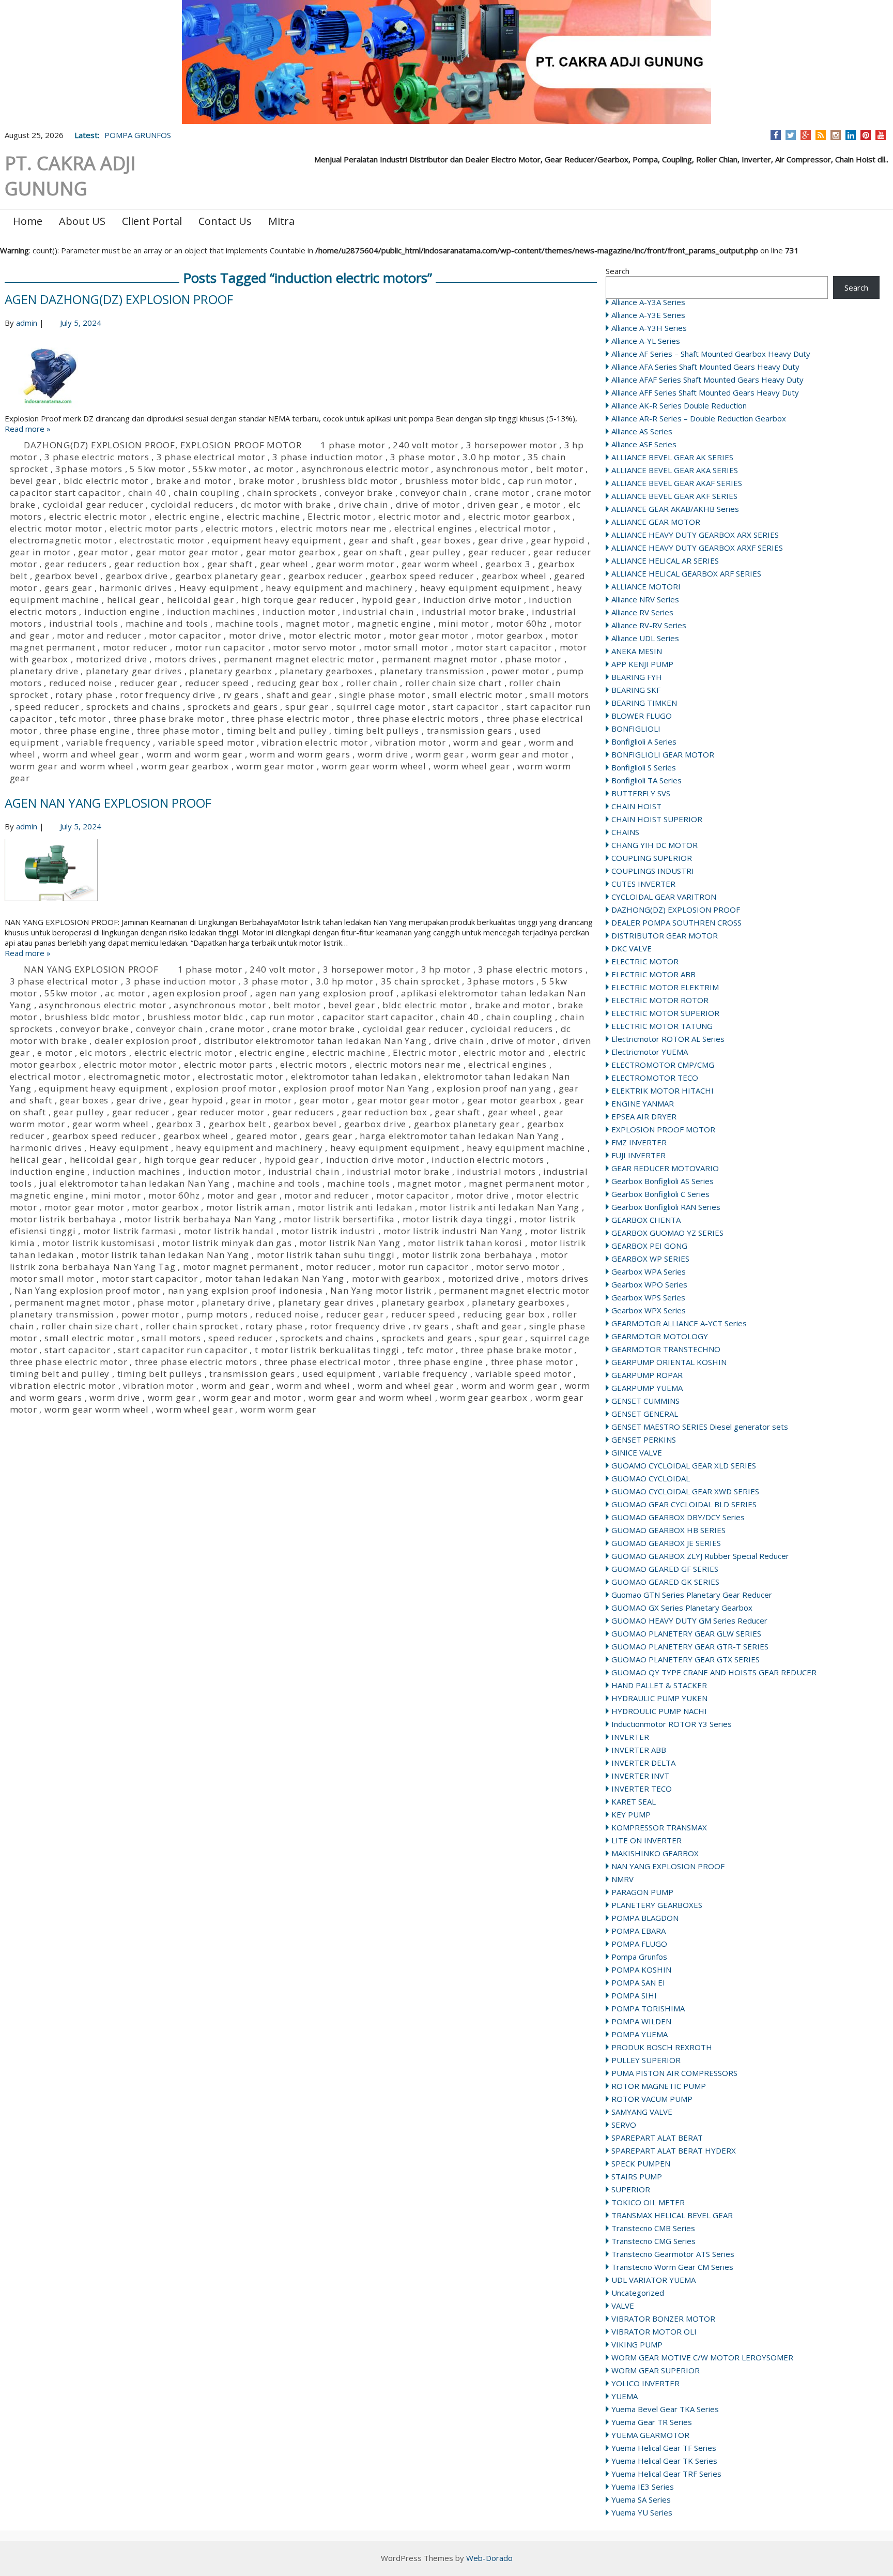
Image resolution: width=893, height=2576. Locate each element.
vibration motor (411, 742)
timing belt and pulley (277, 730)
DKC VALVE (632, 948)
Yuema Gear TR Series (652, 2422)
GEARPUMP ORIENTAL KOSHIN (669, 1362)
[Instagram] (836, 135)
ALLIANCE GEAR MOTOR (656, 522)
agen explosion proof (200, 993)
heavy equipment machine (526, 1148)
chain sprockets (282, 493)
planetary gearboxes (326, 671)
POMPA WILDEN (641, 2021)
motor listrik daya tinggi (457, 1219)
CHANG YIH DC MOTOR (655, 845)
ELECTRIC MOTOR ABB (653, 974)
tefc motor (83, 718)
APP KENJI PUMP (642, 664)
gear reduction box (157, 564)
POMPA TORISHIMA (648, 2008)
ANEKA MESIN (637, 651)
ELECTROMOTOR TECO (655, 1078)
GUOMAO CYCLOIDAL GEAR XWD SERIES (685, 1491)
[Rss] (821, 135)
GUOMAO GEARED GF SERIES (665, 1569)
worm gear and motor (520, 754)
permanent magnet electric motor (299, 659)
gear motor (103, 552)
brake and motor (194, 481)
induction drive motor (472, 600)
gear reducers (75, 564)
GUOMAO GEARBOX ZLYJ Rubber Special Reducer (700, 1556)
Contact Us (225, 221)
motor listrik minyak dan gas (227, 1243)
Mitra (281, 221)
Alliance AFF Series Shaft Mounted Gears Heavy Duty (705, 392)
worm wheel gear (472, 766)
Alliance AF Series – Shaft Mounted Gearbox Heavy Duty (711, 354)
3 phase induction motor (327, 457)
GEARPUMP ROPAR (647, 1375)
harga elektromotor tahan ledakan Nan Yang (459, 1136)
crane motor (502, 493)
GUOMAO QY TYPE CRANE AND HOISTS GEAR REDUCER (714, 1672)
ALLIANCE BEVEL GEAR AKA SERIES (675, 470)
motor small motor (406, 647)
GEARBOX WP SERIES (650, 1259)
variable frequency (108, 742)
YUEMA (625, 2396)
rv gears (241, 695)
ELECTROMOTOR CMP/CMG (663, 1065)
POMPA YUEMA (640, 2034)
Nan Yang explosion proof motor (87, 1290)
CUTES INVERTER (643, 884)
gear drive (501, 540)
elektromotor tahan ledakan (354, 1076)
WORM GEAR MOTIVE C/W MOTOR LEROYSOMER (702, 2357)
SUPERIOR (631, 2189)
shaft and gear (299, 695)
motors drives (185, 659)
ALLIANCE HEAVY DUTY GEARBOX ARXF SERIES (697, 548)
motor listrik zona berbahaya (467, 1255)
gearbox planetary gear (228, 576)
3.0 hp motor (491, 457)
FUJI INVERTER (638, 1155)
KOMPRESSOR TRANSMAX (659, 1827)
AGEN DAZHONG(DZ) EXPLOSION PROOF (119, 299)
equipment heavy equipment (276, 540)
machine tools (247, 623)
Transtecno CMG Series (653, 2241)
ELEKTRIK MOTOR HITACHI (663, 1090)
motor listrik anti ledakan (355, 1207)
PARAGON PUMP (642, 1892)
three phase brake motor (169, 718)
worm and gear (487, 742)
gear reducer (497, 552)
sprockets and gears (233, 707)
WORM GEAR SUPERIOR (656, 2370)
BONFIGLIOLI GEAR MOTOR (663, 754)
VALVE (623, 2306)
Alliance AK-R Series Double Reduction (679, 405)
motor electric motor (335, 635)
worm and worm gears (300, 754)
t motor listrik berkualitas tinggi (327, 1350)
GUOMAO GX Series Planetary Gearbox (682, 1608)
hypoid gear (389, 600)
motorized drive (112, 659)
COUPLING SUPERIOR (652, 858)
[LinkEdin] (851, 135)
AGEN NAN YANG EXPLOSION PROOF (108, 803)
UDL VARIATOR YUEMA (653, 2280)
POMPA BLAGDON (645, 1918)
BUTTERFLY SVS (641, 793)
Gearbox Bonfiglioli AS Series (663, 1181)
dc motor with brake (286, 504)
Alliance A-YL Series (646, 341)
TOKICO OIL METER (648, 2202)
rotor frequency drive (168, 695)
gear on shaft (373, 552)
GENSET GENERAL (645, 1414)
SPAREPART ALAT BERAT (657, 2138)
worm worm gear (278, 1409)
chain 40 (147, 493)
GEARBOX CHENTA (646, 1220)
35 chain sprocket (420, 981)
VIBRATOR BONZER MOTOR (663, 2319)
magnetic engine (394, 623)
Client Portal (152, 221)
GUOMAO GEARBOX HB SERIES (668, 1530)
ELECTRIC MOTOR (645, 961)
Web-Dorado (489, 2558)
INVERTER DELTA (643, 1763)
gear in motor (40, 552)
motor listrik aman (248, 1207)
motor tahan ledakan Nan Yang (275, 1278)
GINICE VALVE (637, 1452)
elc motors (103, 1052)
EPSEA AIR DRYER (644, 1116)
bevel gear (33, 481)
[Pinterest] (866, 135)
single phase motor (382, 695)
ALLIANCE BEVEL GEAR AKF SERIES (674, 496)
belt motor (560, 469)
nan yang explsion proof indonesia (245, 1290)
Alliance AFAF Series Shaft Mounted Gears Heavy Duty (707, 380)
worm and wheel (313, 1385)
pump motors (217, 1314)
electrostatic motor (162, 540)
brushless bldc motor (350, 481)
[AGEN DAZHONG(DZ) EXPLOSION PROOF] (301, 374)
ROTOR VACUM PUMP (652, 2099)
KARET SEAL (634, 1801)
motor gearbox (510, 635)
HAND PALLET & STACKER (659, 1685)
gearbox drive (136, 576)
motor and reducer (99, 635)
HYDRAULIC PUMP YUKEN (659, 1698)
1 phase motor (353, 445)
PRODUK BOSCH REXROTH (662, 2047)
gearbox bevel (66, 576)
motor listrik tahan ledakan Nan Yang (165, 1255)
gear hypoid (558, 540)
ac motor (274, 469)
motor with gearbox (396, 1278)
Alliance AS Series (642, 431)
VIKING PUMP (637, 2344)
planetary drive (44, 671)
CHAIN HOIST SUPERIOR (657, 819)
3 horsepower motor (511, 445)
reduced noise (81, 683)
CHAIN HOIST (636, 806)
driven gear (493, 504)
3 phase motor (422, 457)
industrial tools (84, 623)
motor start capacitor (504, 647)
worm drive (383, 754)
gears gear (68, 588)
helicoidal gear (201, 600)
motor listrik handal (229, 1231)
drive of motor (428, 504)
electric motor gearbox (519, 516)
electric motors (239, 528)
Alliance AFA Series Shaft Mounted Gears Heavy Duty (705, 367)
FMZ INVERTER (639, 1142)
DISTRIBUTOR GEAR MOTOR (665, 935)
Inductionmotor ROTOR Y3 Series (672, 1724)
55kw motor (219, 469)
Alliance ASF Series (644, 444)
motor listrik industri (328, 1231)
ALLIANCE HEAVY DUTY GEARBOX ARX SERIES (695, 535)
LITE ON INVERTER (646, 1840)
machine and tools (167, 623)
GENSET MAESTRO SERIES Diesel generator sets (700, 1427)
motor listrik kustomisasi (99, 1243)
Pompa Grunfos (639, 1957)
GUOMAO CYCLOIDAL (651, 1478)
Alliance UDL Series (645, 638)
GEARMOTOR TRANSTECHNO (666, 1349)
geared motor (267, 1136)
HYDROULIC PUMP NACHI (659, 1711)
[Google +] (806, 135)
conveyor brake (359, 493)
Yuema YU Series (642, 2512)
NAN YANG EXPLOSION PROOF (668, 1866)
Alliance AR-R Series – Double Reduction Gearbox (699, 418)
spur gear (307, 707)
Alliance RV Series (642, 612)
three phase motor (178, 730)
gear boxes (446, 540)
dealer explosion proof (146, 1041)
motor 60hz (522, 623)
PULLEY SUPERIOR (646, 2060)
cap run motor (540, 481)
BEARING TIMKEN (644, 703)
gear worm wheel (440, 564)
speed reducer (47, 707)
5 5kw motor (158, 469)
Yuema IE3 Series (643, 2487)
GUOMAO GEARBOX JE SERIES (666, 1543)
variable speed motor (206, 742)
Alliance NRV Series (645, 599)
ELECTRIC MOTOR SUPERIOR (665, 1013)
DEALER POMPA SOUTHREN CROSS (676, 922)
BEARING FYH (637, 677)
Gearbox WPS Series (648, 1297)
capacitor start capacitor (65, 493)
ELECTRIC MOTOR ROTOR (660, 1000)
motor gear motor (429, 635)
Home (28, 221)
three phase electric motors (418, 718)
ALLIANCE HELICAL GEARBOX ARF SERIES (686, 573)
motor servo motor (315, 647)
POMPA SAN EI (638, 1982)
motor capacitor (185, 635)
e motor (544, 504)
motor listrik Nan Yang (350, 1243)
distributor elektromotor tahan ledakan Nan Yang (315, 1041)
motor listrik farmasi (130, 1231)
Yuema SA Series (641, 2499)
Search (618, 271)
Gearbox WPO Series (649, 1284)
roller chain (372, 683)
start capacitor (466, 707)
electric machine (264, 516)
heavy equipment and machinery (339, 588)
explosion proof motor (226, 1088)
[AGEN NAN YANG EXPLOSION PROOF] (301, 878)
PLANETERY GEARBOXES (657, 1905)
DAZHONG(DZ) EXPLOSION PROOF (676, 910)
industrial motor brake (473, 611)
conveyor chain (433, 493)
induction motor (299, 611)
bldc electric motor (106, 481)
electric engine (187, 516)
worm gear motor (275, 766)
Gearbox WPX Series (649, 1310)
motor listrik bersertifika (339, 1219)
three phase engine (87, 730)
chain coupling (207, 493)
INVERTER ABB (639, 1750)
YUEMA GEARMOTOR (650, 2435)
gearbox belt (237, 1124)
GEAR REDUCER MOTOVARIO (665, 1168)
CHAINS (625, 832)
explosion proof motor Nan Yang (357, 1088)
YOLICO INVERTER (645, 2383)
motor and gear (242, 1195)
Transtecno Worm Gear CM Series (672, 2267)
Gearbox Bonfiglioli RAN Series (666, 1207)
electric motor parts (154, 528)
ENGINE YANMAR (643, 1103)
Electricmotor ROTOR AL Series (668, 1039)
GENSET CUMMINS (645, 1401)
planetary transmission (432, 671)
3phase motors (89, 469)
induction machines (211, 611)
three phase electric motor (290, 718)
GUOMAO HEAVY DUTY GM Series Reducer (689, 1620)
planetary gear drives (134, 671)
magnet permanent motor (527, 1183)
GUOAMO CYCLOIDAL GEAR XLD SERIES (684, 1465)
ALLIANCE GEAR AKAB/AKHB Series (675, 509)
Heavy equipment (219, 588)
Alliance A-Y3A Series (648, 302)
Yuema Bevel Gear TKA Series (665, 2409)
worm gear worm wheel (374, 766)
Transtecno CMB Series (653, 2228)
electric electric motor (98, 516)
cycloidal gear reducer (93, 504)
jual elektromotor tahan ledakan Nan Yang (135, 1183)
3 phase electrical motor (211, 457)
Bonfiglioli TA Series (646, 780)
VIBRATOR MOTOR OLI (654, 2331)
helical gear (133, 600)
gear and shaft (381, 540)
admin (27, 323)
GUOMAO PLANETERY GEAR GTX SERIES (686, 1659)
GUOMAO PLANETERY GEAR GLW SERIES (686, 1633)
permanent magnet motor (440, 659)
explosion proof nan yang (494, 1088)
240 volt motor (426, 445)
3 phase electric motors (97, 457)
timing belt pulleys (377, 730)
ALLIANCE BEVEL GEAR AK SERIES (672, 457)
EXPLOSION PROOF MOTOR (663, 1129)
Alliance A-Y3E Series (648, 315)
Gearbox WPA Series (649, 1271)
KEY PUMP (631, 1814)
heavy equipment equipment (485, 588)
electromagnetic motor (61, 540)
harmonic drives (135, 588)
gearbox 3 (508, 564)
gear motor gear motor (187, 552)
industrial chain (378, 611)
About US (82, 221)
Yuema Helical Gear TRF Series (666, 2474)
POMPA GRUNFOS (138, 135)
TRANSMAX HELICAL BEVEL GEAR (672, 2215)
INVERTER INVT (640, 1776)
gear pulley (435, 552)
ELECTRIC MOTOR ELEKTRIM (665, 987)
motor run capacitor (220, 647)
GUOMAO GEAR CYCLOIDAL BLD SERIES (684, 1504)
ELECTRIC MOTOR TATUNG (662, 1026)
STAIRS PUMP (637, 2176)
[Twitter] (791, 135)
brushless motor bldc (453, 481)
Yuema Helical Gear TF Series (664, 2448)
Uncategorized (638, 2293)
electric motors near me (334, 528)
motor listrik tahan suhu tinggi (326, 1255)
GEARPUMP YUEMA (647, 1388)
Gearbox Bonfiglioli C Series (660, 1194)
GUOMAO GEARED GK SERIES (665, 1582)
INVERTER (630, 1737)
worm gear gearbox (185, 766)
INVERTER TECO (642, 1789)
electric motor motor (56, 528)
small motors (559, 695)
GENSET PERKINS (644, 1439)
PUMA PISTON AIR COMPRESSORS (674, 2073)
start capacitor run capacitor (182, 1350)
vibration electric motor (314, 742)
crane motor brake (314, 1029)
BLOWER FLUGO (642, 716)
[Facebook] (776, 135)
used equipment (339, 1374)
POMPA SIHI (634, 1995)
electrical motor (515, 528)
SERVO (624, 2125)
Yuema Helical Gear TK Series (664, 2461)
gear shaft (230, 564)
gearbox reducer (326, 576)
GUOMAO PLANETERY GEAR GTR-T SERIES (690, 1646)
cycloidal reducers (192, 504)
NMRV (622, 1879)
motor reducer (135, 647)
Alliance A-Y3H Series (649, 328)
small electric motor (478, 695)
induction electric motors (488, 1160)
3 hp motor (446, 969)
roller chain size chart (453, 683)
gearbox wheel (514, 576)
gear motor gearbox (291, 552)
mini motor (463, 623)
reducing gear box (298, 683)
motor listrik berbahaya (63, 1219)
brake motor (267, 481)
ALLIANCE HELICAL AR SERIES (665, 560)
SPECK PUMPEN (641, 2163)
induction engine (122, 611)
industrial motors (496, 1171)
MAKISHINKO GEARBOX (655, 1853)
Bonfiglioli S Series (644, 767)
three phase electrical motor (328, 1362)
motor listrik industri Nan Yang (453, 1231)
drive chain (363, 504)
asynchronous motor (482, 469)
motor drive (255, 635)
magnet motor (318, 623)
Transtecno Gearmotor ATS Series (673, 2254)
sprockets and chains (133, 707)
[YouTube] (881, 135)
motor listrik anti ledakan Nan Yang (499, 1207)
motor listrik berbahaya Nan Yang (200, 1219)
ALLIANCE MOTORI (646, 586)
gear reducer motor (221, 1112)
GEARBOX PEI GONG (649, 1246)
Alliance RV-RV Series (649, 625)
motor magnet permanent (241, 1267)
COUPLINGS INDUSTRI (653, 871)
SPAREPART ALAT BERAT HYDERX (674, 2150)
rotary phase (84, 695)
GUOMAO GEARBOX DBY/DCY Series (678, 1517)
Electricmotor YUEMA (650, 1052)
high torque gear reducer (298, 600)
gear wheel (284, 564)
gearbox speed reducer (422, 576)
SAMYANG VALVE (642, 2112)
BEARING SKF (636, 690)
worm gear (440, 754)
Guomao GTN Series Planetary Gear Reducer (692, 1595)
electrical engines (433, 528)
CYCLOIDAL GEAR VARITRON (664, 897)
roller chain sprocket (192, 1326)
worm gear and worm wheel (72, 766)
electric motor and (419, 516)
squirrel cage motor (381, 707)
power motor (520, 671)
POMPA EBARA (638, 1931)
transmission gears (469, 730)
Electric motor (339, 516)
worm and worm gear (195, 754)
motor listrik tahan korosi (465, 1243)
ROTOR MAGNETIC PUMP (659, 2086)
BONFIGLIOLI (636, 729)
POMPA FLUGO (639, 1944)
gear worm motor (355, 564)
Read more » (28, 429)
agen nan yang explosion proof (325, 993)
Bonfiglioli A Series (644, 741)
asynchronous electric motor (365, 469)
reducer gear (149, 683)
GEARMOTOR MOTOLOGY (660, 1336)
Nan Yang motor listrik (381, 1290)
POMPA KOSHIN (641, 1969)
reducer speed (217, 683)
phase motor (533, 659)
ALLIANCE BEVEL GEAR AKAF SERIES (677, 483)
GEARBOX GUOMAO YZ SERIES (667, 1233)
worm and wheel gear (91, 754)
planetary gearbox (231, 671)
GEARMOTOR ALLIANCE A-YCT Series (679, 1323)
